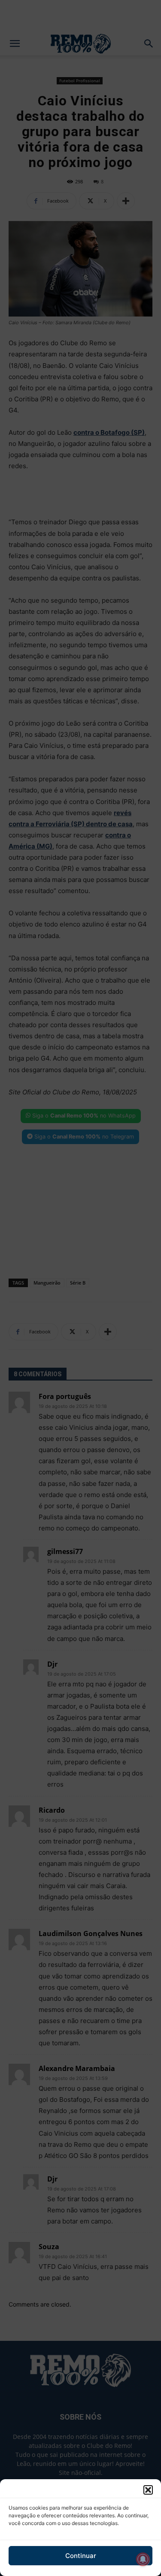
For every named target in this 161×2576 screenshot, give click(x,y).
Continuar (81, 2556)
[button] (148, 2490)
